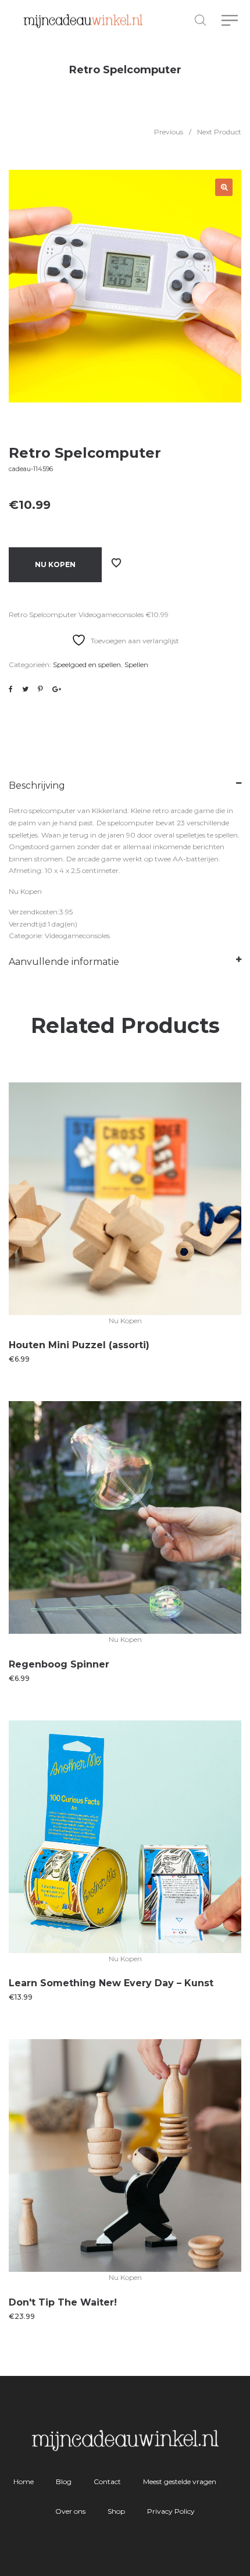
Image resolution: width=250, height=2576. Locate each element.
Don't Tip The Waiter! (63, 2302)
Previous (169, 132)
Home (24, 2481)
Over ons (70, 2511)
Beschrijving (37, 785)
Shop (116, 2511)
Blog (64, 2481)
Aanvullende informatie (64, 962)
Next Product (219, 132)
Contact (107, 2481)
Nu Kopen (55, 564)
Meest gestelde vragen (180, 2481)
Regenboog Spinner (59, 1664)
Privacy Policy (171, 2511)
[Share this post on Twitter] (25, 689)
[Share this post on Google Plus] (57, 689)
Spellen (136, 665)
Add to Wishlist (116, 563)
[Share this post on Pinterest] (40, 689)
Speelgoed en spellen (87, 665)
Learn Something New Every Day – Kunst (111, 1983)
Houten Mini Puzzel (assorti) (79, 1345)
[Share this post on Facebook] (11, 689)
